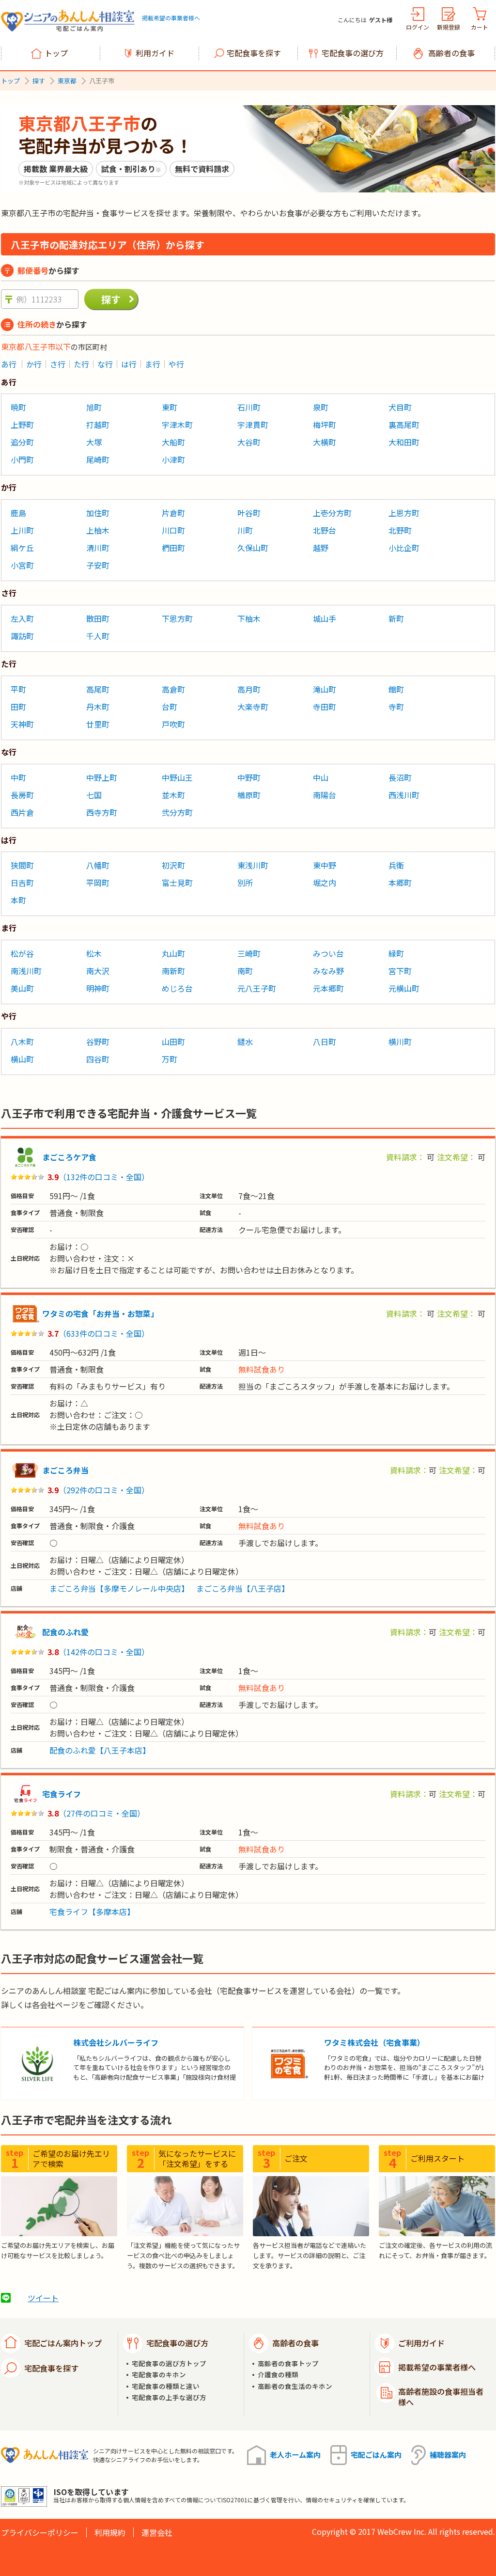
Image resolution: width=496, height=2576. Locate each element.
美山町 (22, 988)
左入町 (22, 618)
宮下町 (400, 971)
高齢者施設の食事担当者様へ (441, 2397)
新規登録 (449, 27)
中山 (321, 777)
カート (480, 27)
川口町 (173, 530)
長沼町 (400, 777)
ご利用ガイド (421, 2343)
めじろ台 (177, 988)
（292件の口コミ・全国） (104, 1490)
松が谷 (22, 953)
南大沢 (98, 971)
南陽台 (325, 795)
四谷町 (98, 1059)
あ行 (9, 364)
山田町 (173, 1042)
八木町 (22, 1042)
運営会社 (157, 2532)
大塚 (94, 442)
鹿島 (18, 513)
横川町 (400, 1042)
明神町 (98, 988)
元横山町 (404, 988)
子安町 (98, 565)
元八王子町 (257, 988)
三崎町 (249, 953)
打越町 (98, 425)
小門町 (22, 459)
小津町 (173, 459)
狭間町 (22, 865)
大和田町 (404, 442)
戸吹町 (173, 724)
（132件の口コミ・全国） (104, 1177)
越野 (321, 548)
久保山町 (253, 548)
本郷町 (400, 883)
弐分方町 (177, 812)
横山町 (22, 1059)
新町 (396, 618)
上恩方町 (404, 513)
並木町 (173, 795)
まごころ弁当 (65, 1470)
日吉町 (22, 883)
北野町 (400, 530)
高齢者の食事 (451, 53)
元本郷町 (328, 988)
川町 (245, 530)
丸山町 (173, 953)
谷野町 (98, 1042)
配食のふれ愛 (65, 1632)
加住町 (98, 513)
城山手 (325, 618)
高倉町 (173, 689)
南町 (245, 971)
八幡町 (98, 865)
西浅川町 (404, 795)
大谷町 (249, 442)
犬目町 (400, 407)
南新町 (173, 971)
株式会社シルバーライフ (116, 2042)
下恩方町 (177, 618)
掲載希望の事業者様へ (171, 18)
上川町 (22, 530)
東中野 (325, 865)
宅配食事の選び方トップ (169, 2363)
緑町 (396, 953)
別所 (245, 883)
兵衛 (396, 865)
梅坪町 (325, 425)
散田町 (98, 618)
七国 (94, 795)
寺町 (396, 707)
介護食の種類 (278, 2375)
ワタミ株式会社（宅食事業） (374, 2042)
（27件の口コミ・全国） (102, 1813)
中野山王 (177, 777)
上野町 (22, 425)
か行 (34, 364)
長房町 (22, 795)
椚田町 (173, 548)
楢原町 (249, 795)
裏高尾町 (404, 425)
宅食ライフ (62, 1794)
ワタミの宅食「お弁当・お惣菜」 (100, 1313)
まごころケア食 (69, 1157)
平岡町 (98, 883)
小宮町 (22, 565)
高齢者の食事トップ (288, 2363)
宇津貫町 (253, 425)
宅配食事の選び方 (353, 53)
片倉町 (173, 513)
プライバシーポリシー (40, 2532)
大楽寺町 (253, 707)
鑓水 (245, 1042)
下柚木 (249, 618)
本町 (18, 900)
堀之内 (325, 883)
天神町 (22, 724)
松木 (94, 953)
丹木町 (98, 707)
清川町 (98, 548)
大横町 (325, 442)
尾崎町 (98, 459)
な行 (105, 364)
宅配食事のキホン (159, 2375)
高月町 (249, 689)
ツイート (43, 2298)
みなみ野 (328, 971)
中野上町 (102, 777)
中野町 (249, 777)
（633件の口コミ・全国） (104, 1333)
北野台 (325, 530)
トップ (56, 53)
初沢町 (173, 865)
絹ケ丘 (22, 548)
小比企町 (404, 548)
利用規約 (110, 2532)
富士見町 (177, 883)
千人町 (98, 636)
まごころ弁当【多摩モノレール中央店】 (119, 1588)
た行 (81, 364)
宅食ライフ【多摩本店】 (92, 1912)
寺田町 (325, 707)
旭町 (94, 407)
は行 (129, 364)
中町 (18, 777)
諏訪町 (22, 636)
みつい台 (328, 953)
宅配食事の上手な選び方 (169, 2397)
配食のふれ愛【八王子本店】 (100, 1750)
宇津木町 (177, 425)
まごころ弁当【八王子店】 (243, 1588)
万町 (170, 1059)
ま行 (153, 364)
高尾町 (98, 689)
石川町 (249, 407)
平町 (18, 689)
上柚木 (98, 530)
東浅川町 (253, 865)
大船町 (173, 442)
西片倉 (22, 812)
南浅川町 (26, 971)
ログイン (418, 27)
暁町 (18, 407)
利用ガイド (155, 53)
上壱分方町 (332, 513)
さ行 (58, 364)
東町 (170, 407)
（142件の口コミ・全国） (104, 1652)
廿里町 (98, 724)
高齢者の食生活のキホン (295, 2386)
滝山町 (325, 689)
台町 (170, 707)
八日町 (325, 1042)
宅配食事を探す (254, 53)
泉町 (321, 407)
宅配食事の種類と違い (166, 2386)
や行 (176, 364)
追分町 (22, 442)
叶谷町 (249, 513)
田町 (18, 707)
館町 (396, 689)
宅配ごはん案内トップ (63, 2343)
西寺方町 (102, 812)
